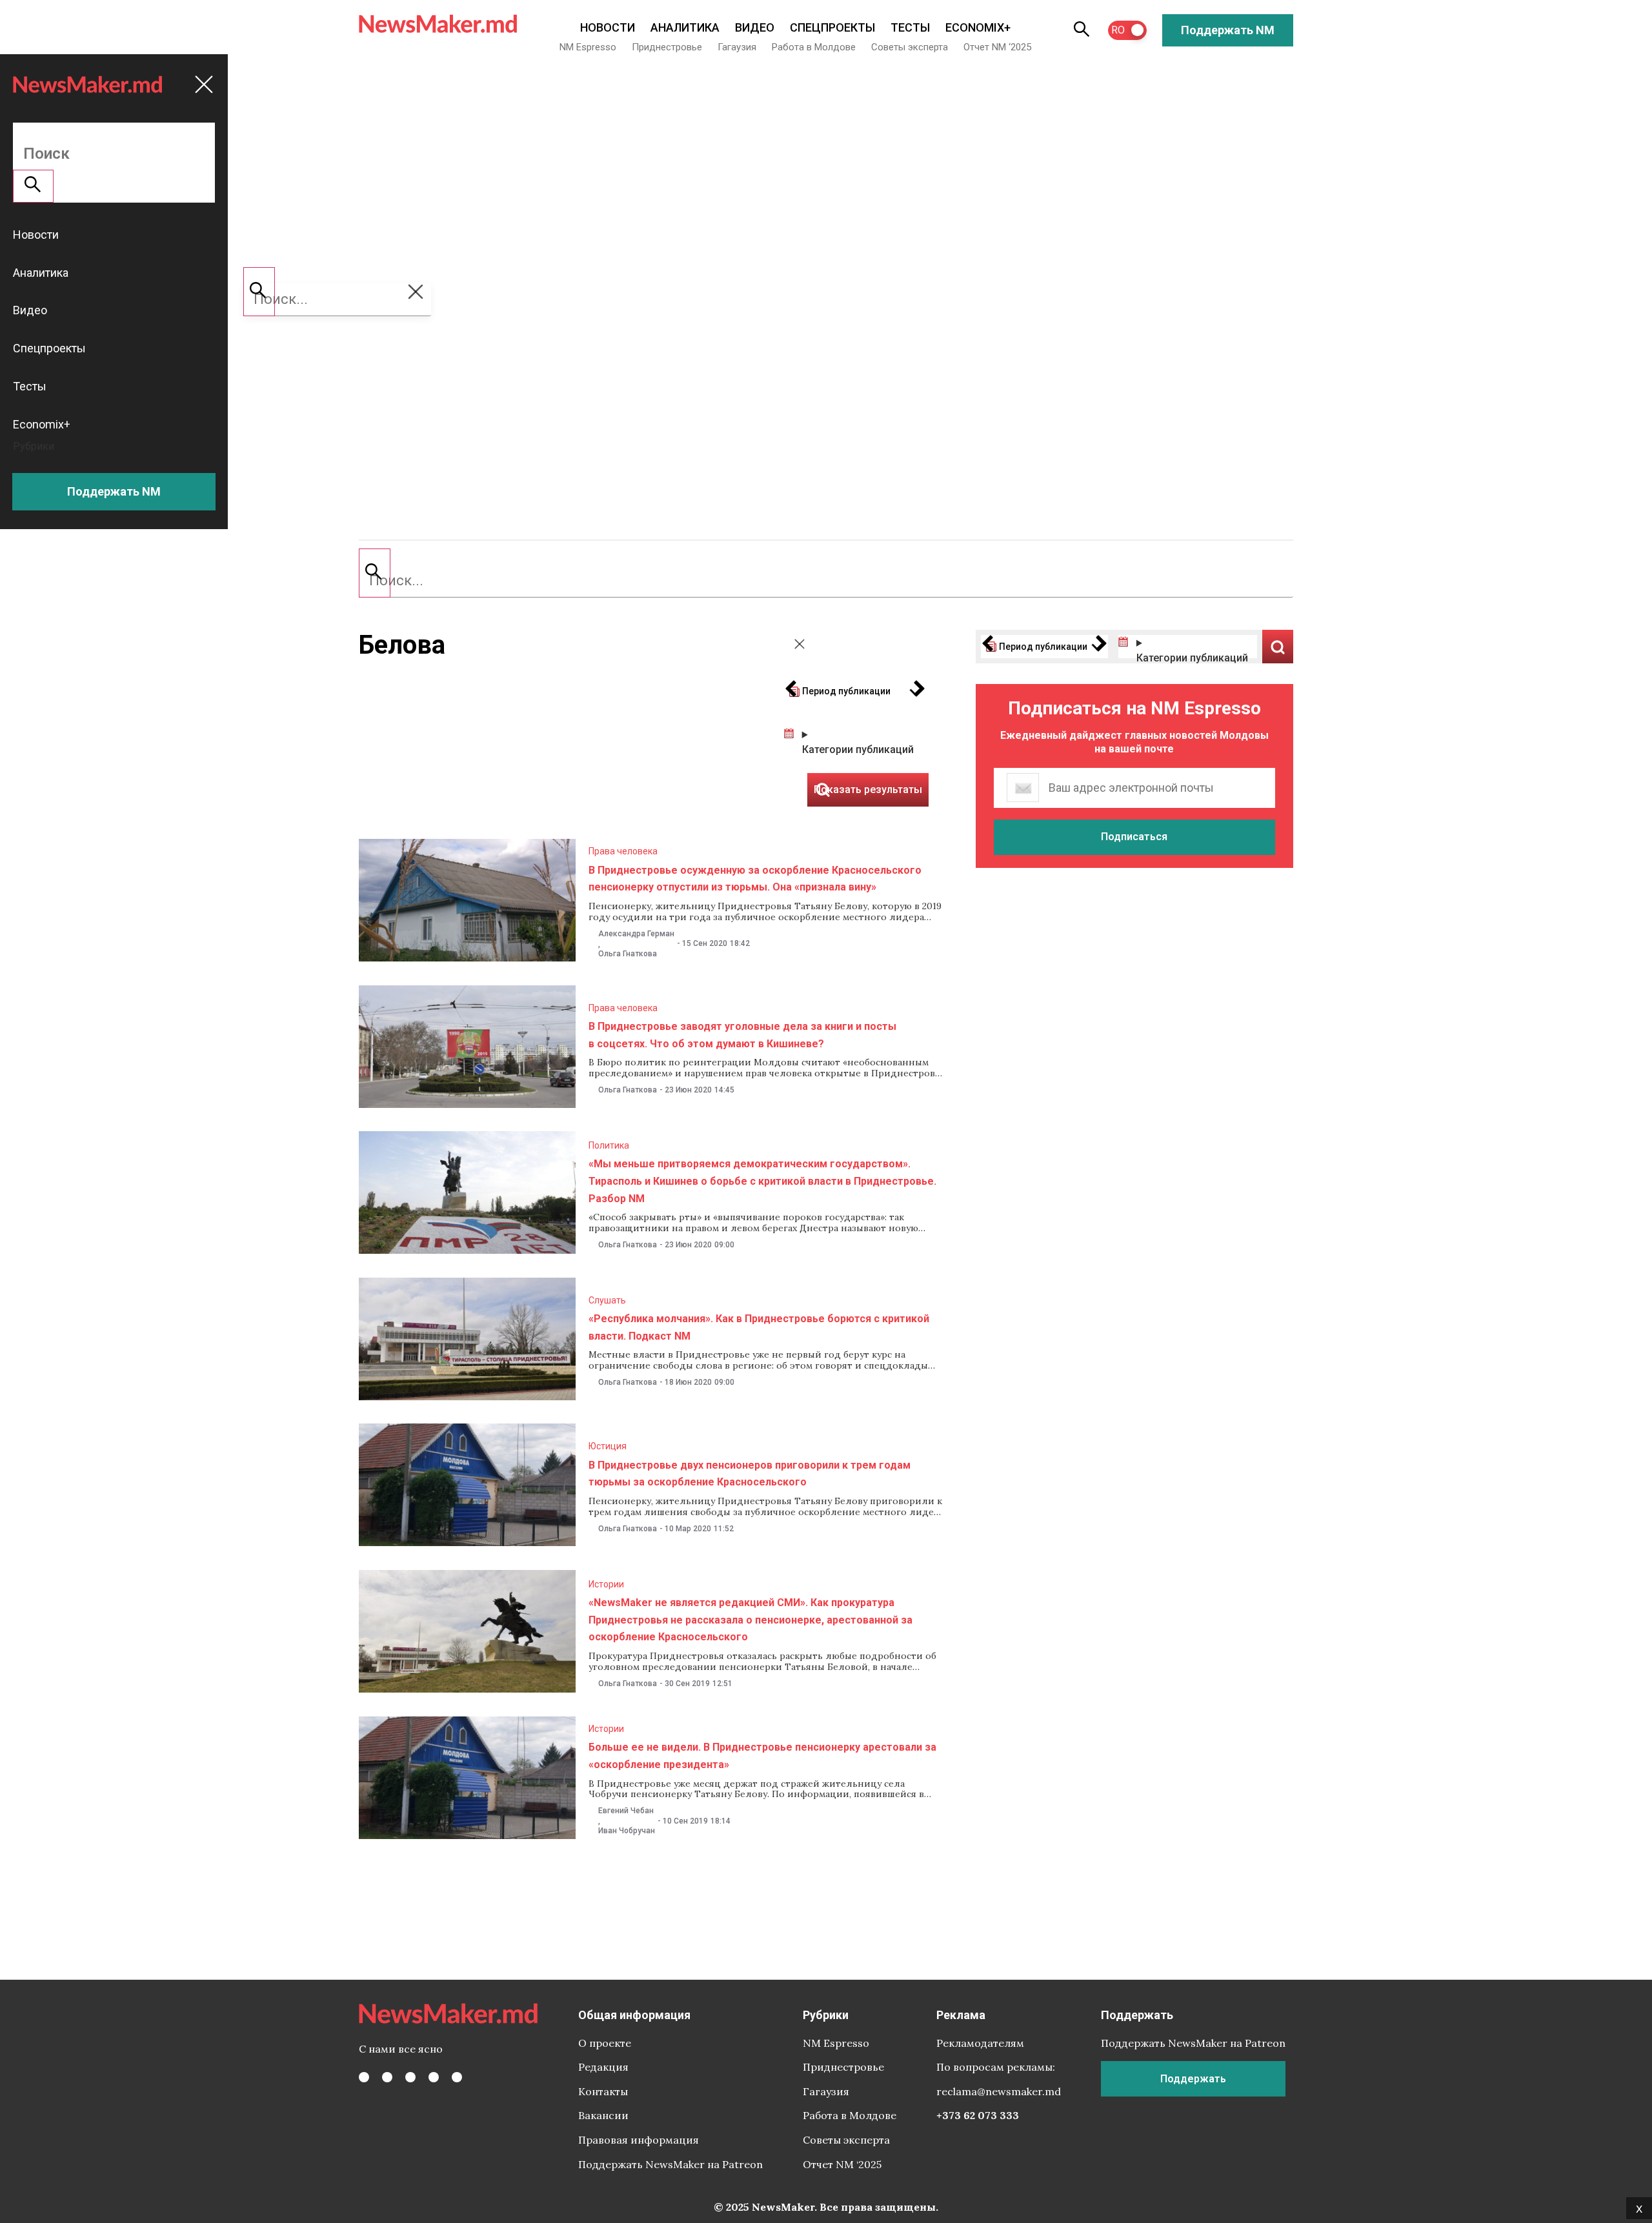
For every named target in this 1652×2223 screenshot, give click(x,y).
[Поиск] (375, 573)
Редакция (603, 2067)
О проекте (605, 2043)
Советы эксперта (910, 47)
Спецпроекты (832, 27)
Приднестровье (667, 47)
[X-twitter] (387, 2077)
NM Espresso (588, 47)
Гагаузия (737, 47)
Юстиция (608, 1446)
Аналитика (685, 27)
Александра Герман (636, 934)
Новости (608, 27)
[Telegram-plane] (457, 2077)
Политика (609, 1145)
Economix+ (978, 27)
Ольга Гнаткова (628, 954)
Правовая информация (639, 2140)
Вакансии (603, 2115)
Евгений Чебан (626, 1811)
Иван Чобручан (627, 1831)
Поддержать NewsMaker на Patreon (670, 2164)
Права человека (623, 851)
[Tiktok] (434, 2077)
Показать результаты (1278, 647)
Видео (755, 27)
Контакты (603, 2091)
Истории (606, 1584)
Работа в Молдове (814, 47)
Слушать (607, 1300)
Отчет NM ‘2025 (997, 47)
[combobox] (826, 581)
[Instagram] (410, 2077)
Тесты (910, 27)
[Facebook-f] (364, 2077)
